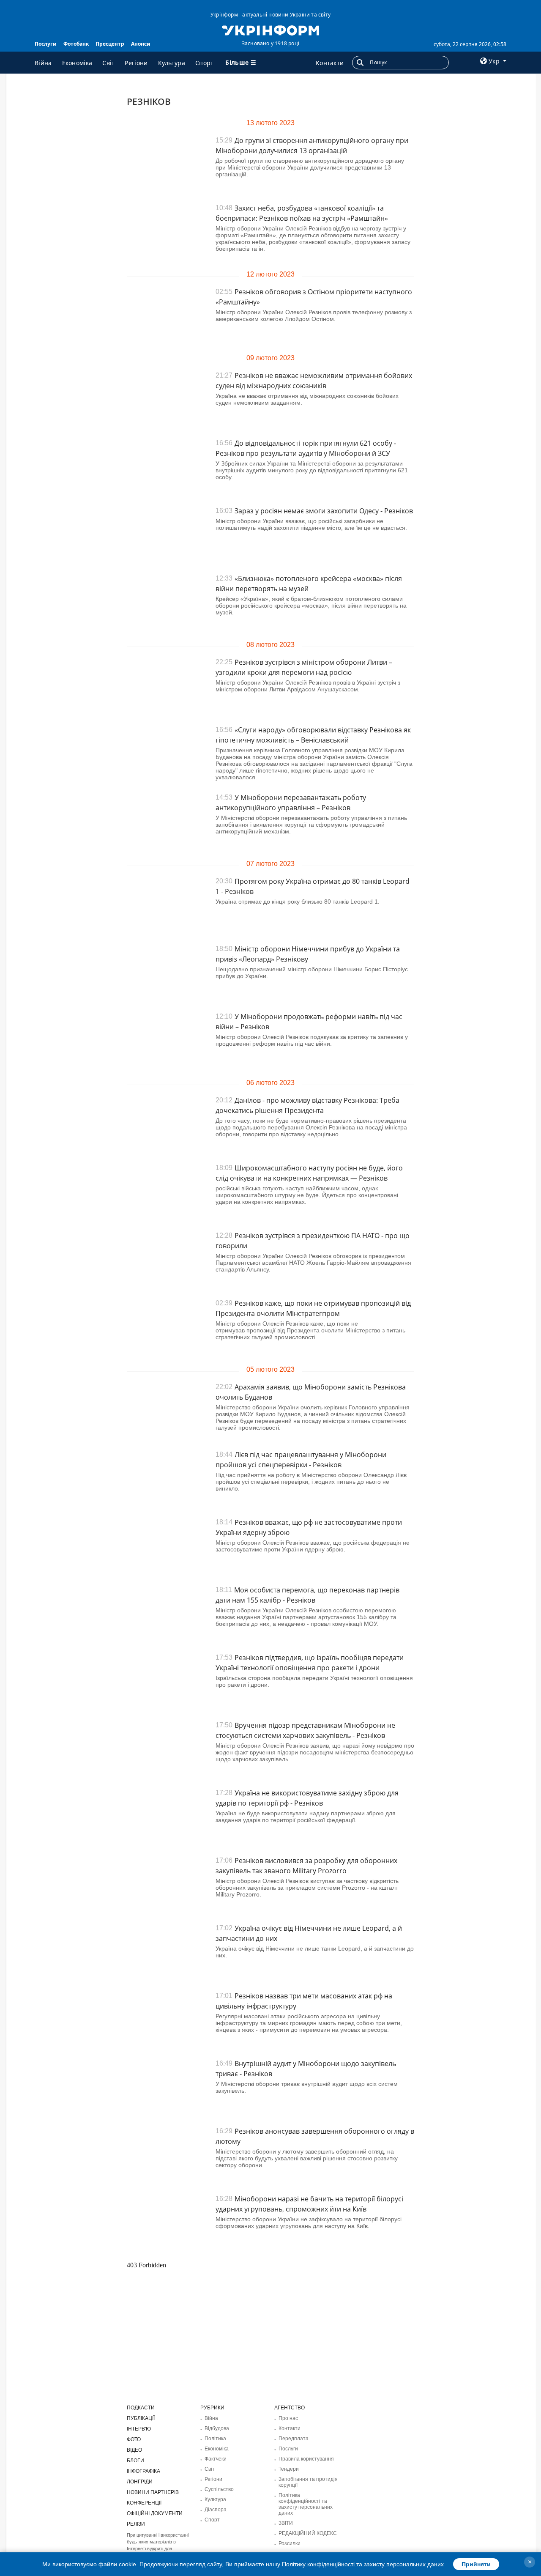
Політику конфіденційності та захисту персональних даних (363, 2564)
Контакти (330, 63)
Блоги (135, 2461)
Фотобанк (76, 44)
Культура (172, 63)
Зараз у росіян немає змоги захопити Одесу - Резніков (324, 511)
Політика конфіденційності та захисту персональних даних (306, 2504)
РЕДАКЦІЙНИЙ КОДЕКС (308, 2533)
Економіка (77, 63)
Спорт (205, 63)
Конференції (144, 2503)
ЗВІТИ (286, 2523)
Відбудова (217, 2428)
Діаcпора (216, 2510)
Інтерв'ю (139, 2429)
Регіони (136, 63)
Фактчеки (216, 2459)
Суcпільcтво (219, 2489)
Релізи (136, 2524)
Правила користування (306, 2459)
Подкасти (141, 2408)
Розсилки (290, 2543)
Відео (134, 2450)
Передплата (294, 2439)
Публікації (141, 2418)
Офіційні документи (155, 2513)
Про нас (288, 2418)
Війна (43, 63)
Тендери (289, 2469)
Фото (134, 2439)
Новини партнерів (153, 2492)
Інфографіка (143, 2471)
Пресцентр (110, 44)
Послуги (46, 44)
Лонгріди (140, 2482)
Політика (215, 2439)
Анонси (141, 44)
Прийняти (476, 2564)
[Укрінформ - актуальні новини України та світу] (270, 30)
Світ (108, 63)
